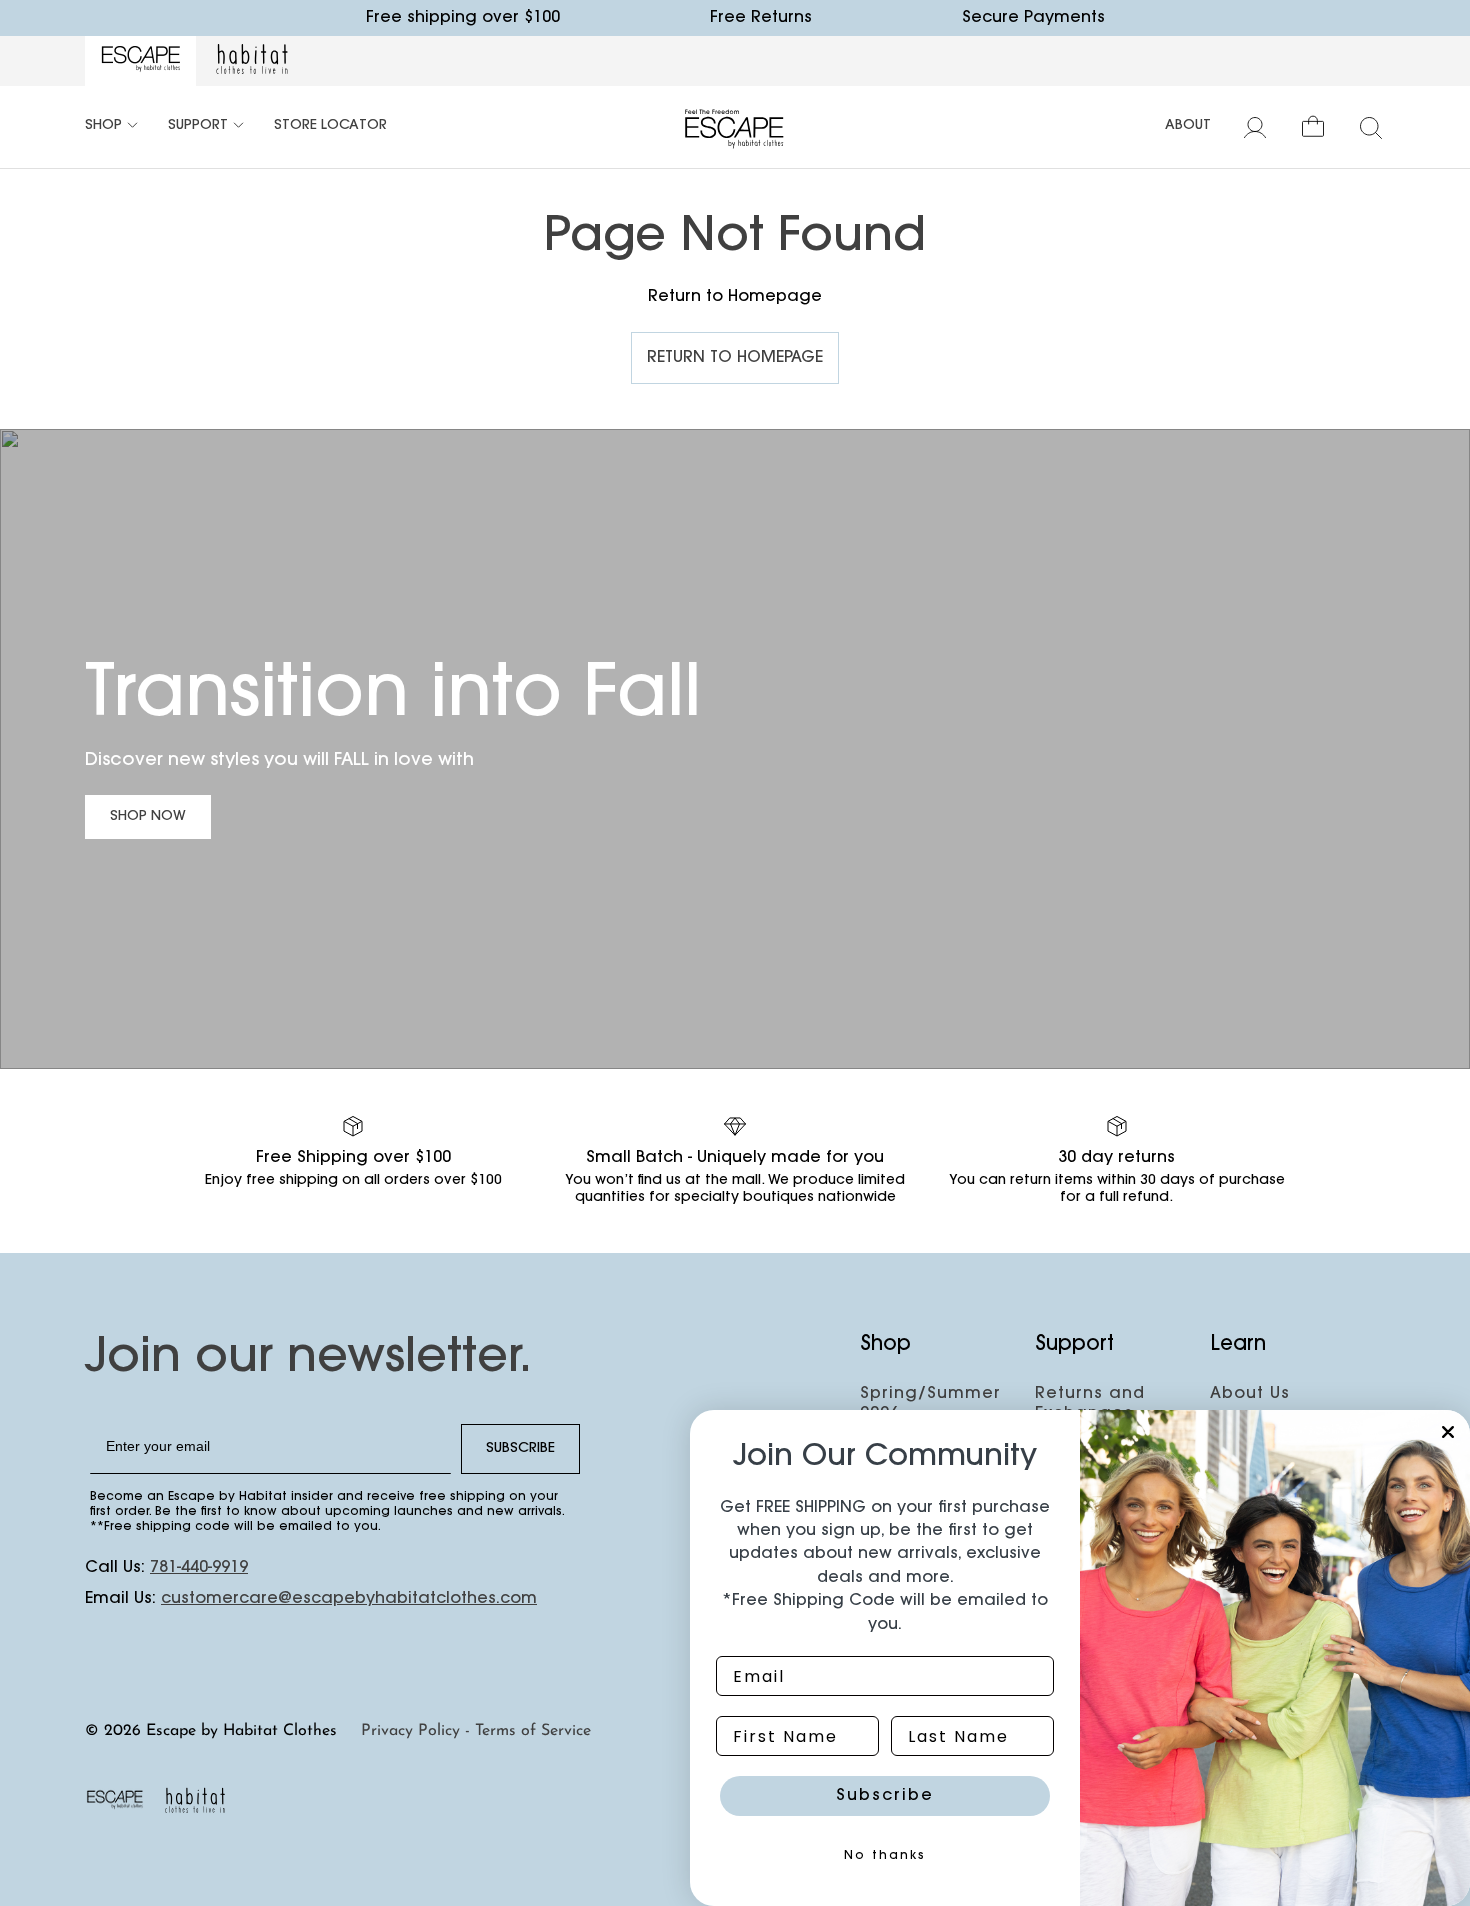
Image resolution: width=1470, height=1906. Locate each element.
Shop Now (148, 817)
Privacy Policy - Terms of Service (476, 1731)
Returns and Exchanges (1090, 1404)
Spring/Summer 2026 (930, 1404)
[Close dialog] (1448, 1432)
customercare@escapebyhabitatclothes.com (349, 1599)
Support (198, 126)
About (1188, 126)
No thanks (885, 1856)
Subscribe (885, 1796)
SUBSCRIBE (520, 1449)
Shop (103, 126)
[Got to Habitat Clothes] (252, 61)
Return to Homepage (735, 358)
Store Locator (330, 126)
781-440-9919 (199, 1568)
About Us (1250, 1394)
